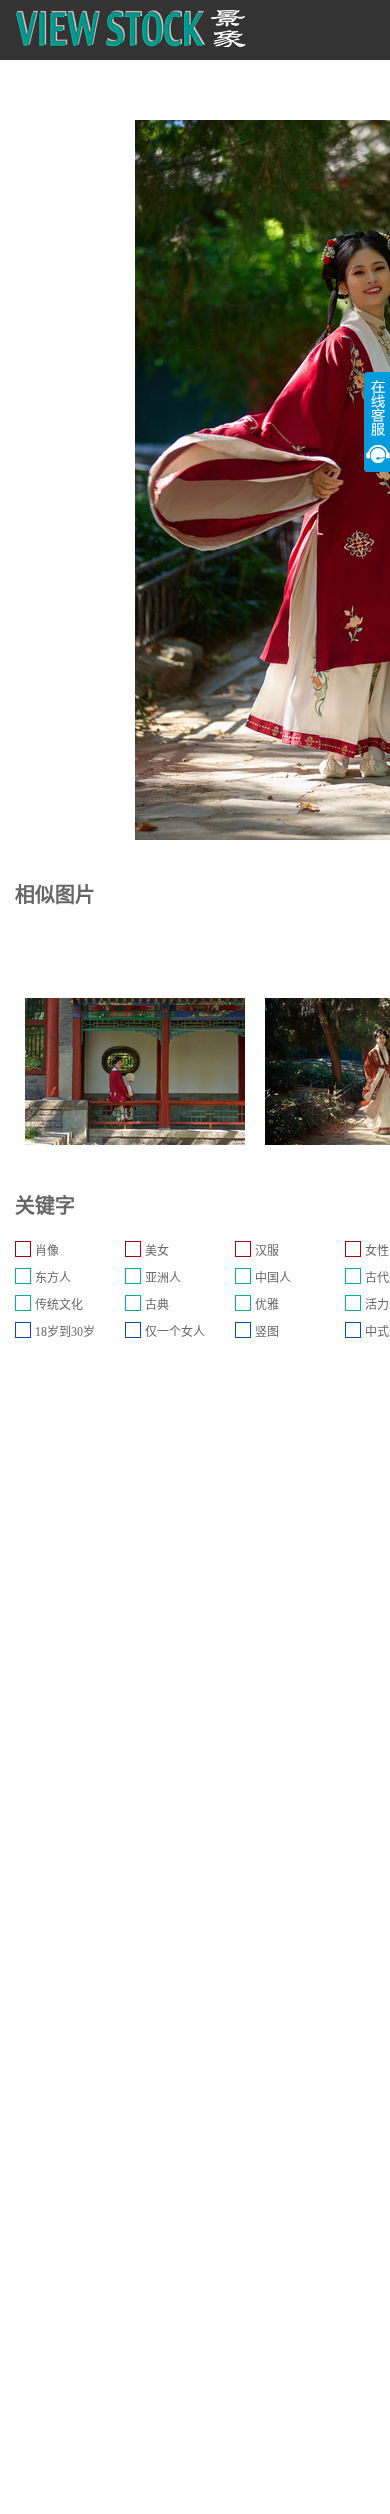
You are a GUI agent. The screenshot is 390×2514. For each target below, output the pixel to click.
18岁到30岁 (65, 1332)
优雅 (267, 1305)
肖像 (47, 1251)
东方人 (53, 1278)
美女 (157, 1251)
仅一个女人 (175, 1332)
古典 (157, 1305)
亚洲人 (163, 1278)
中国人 (273, 1278)
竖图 (267, 1332)
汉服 (267, 1251)
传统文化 (59, 1305)
